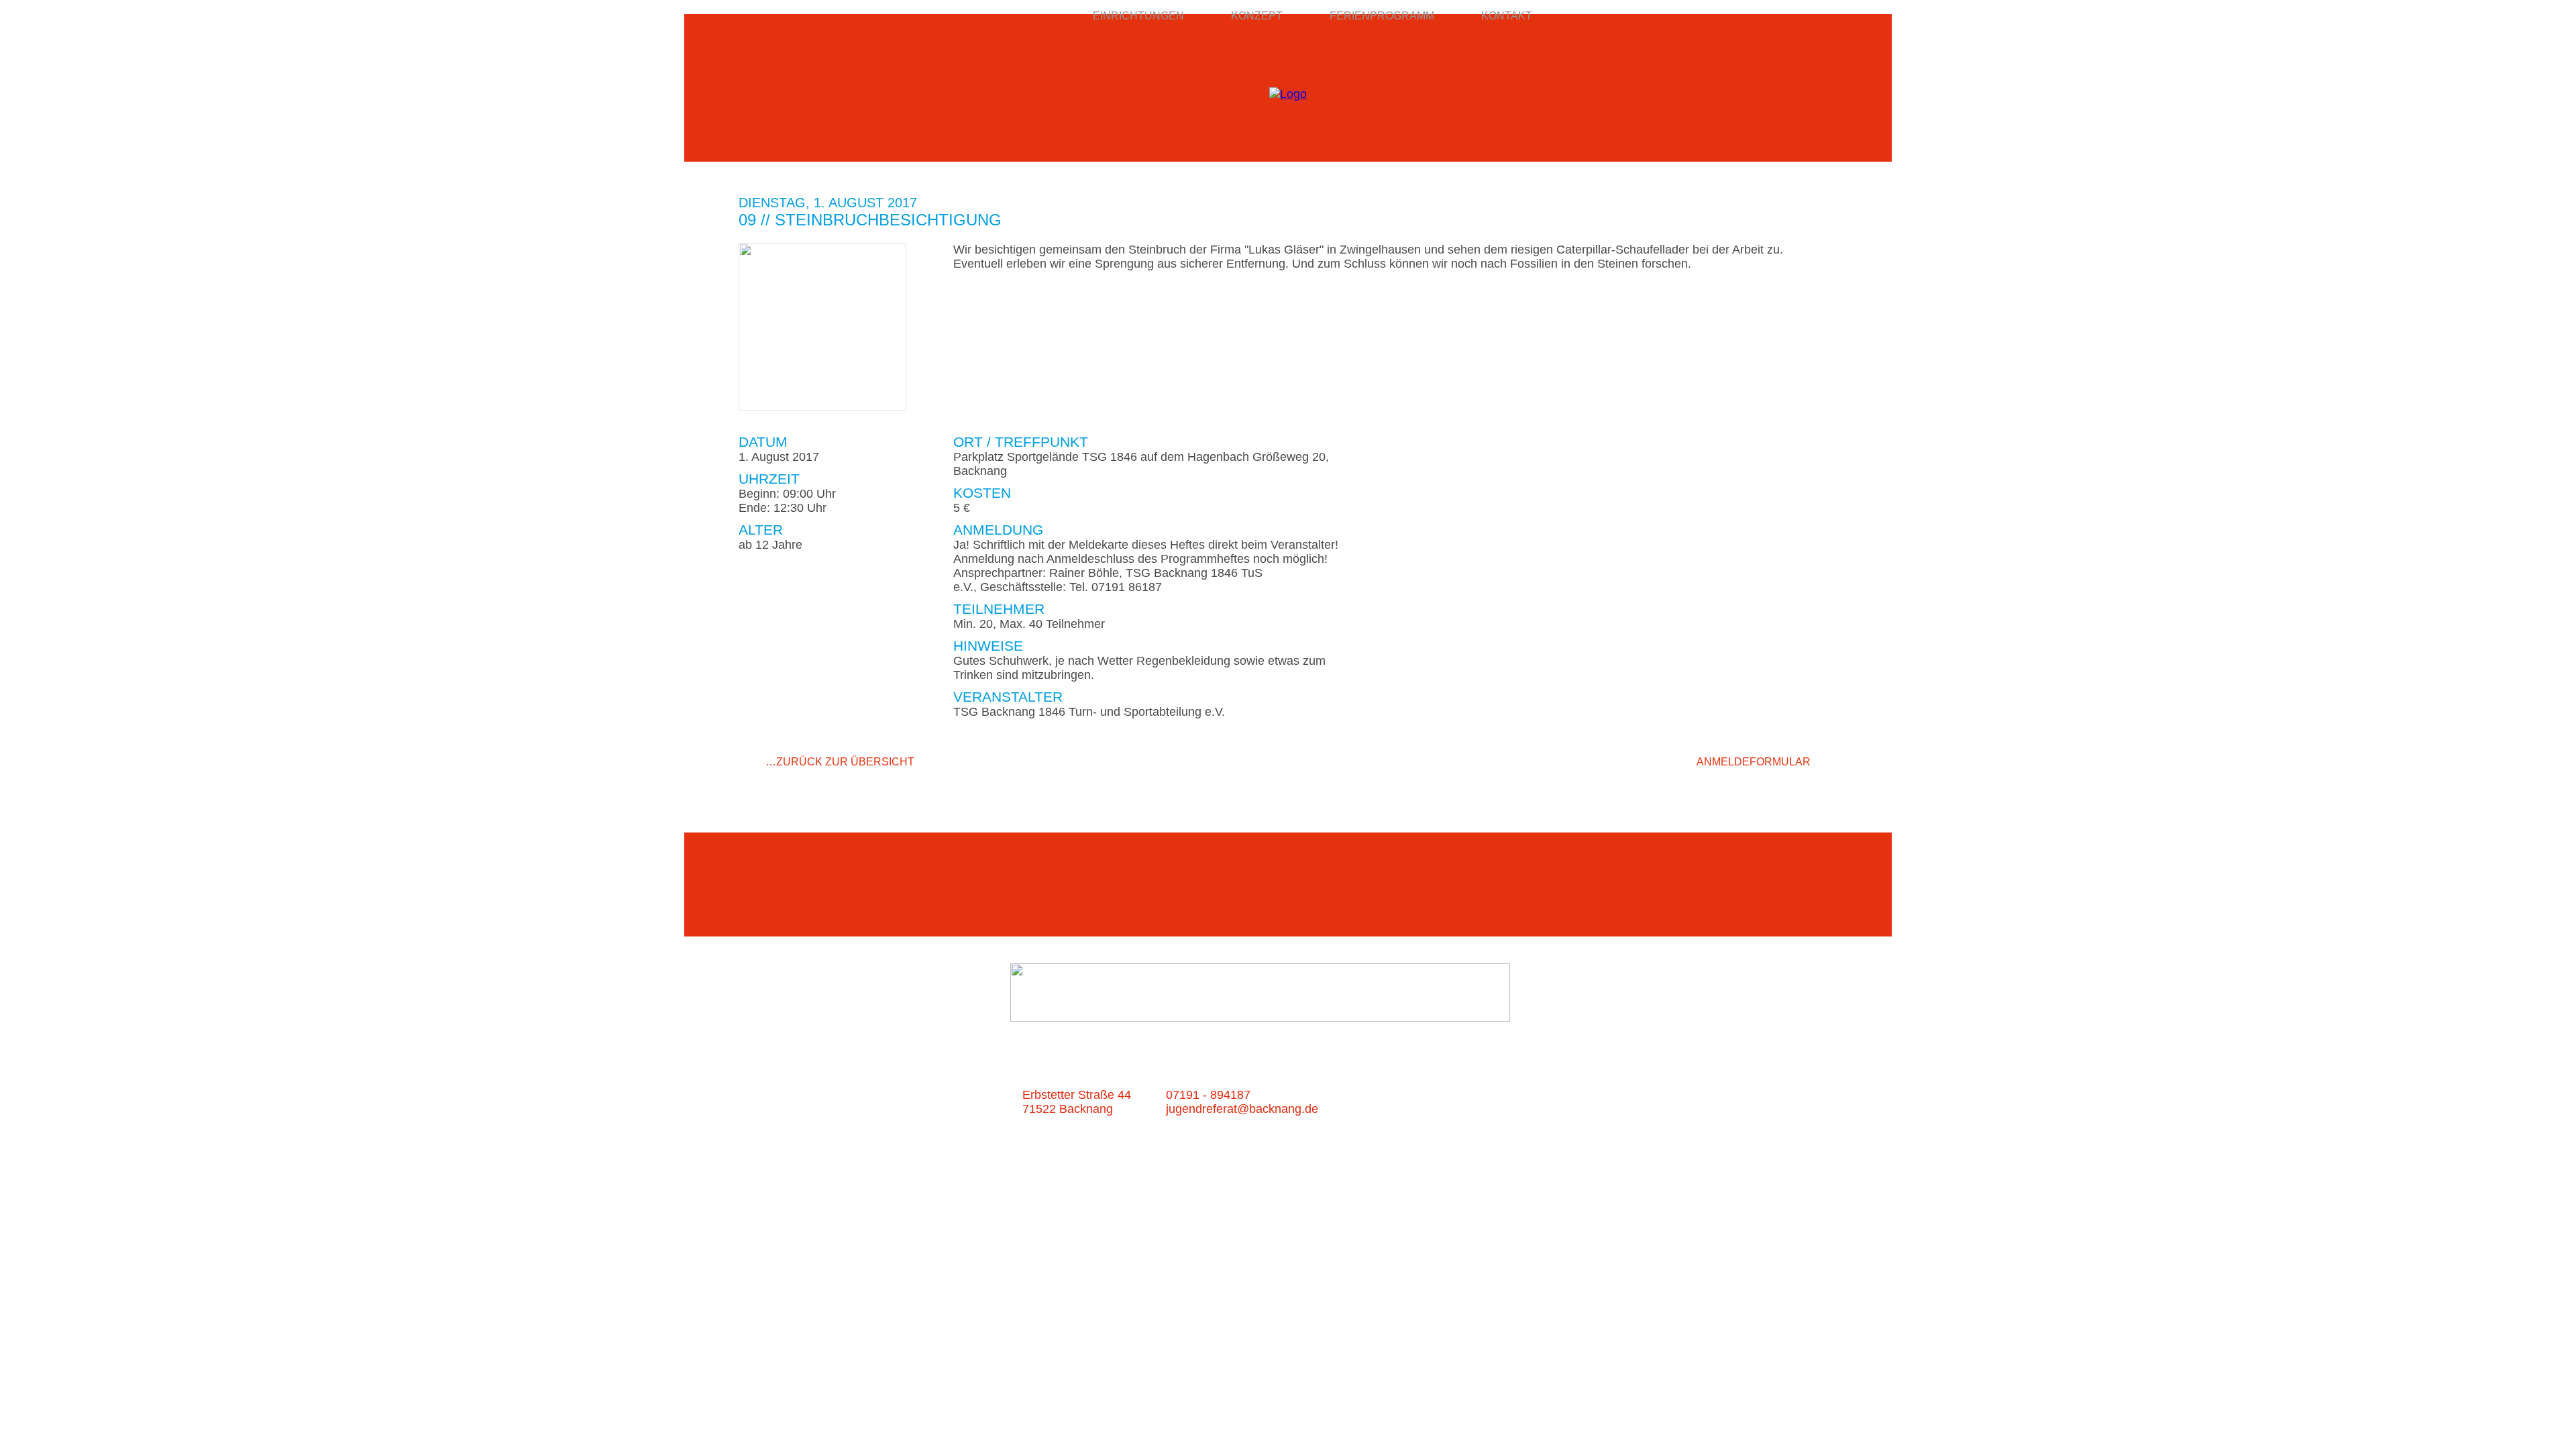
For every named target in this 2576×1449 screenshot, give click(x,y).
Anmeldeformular (1754, 762)
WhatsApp (1827, 786)
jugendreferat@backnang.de (1242, 1109)
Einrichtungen (1138, 16)
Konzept (1257, 16)
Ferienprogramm (1382, 16)
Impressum (1534, 1109)
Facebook (1773, 786)
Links (1433, 1094)
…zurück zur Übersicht (840, 762)
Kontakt (1507, 16)
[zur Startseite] (1288, 94)
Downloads (1452, 1109)
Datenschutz (1542, 1094)
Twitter (1800, 786)
